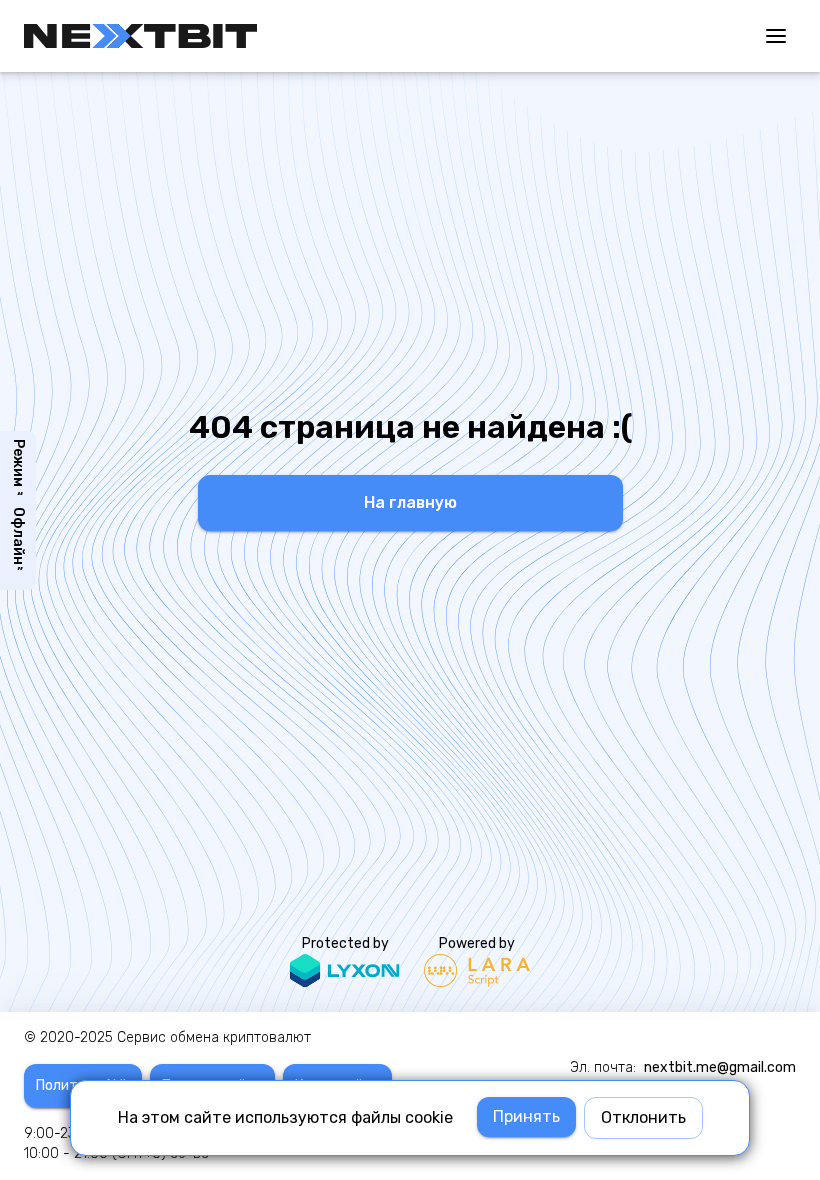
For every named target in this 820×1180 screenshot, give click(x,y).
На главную (410, 502)
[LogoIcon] (140, 36)
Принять (526, 1116)
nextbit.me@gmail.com (720, 1067)
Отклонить (643, 1117)
